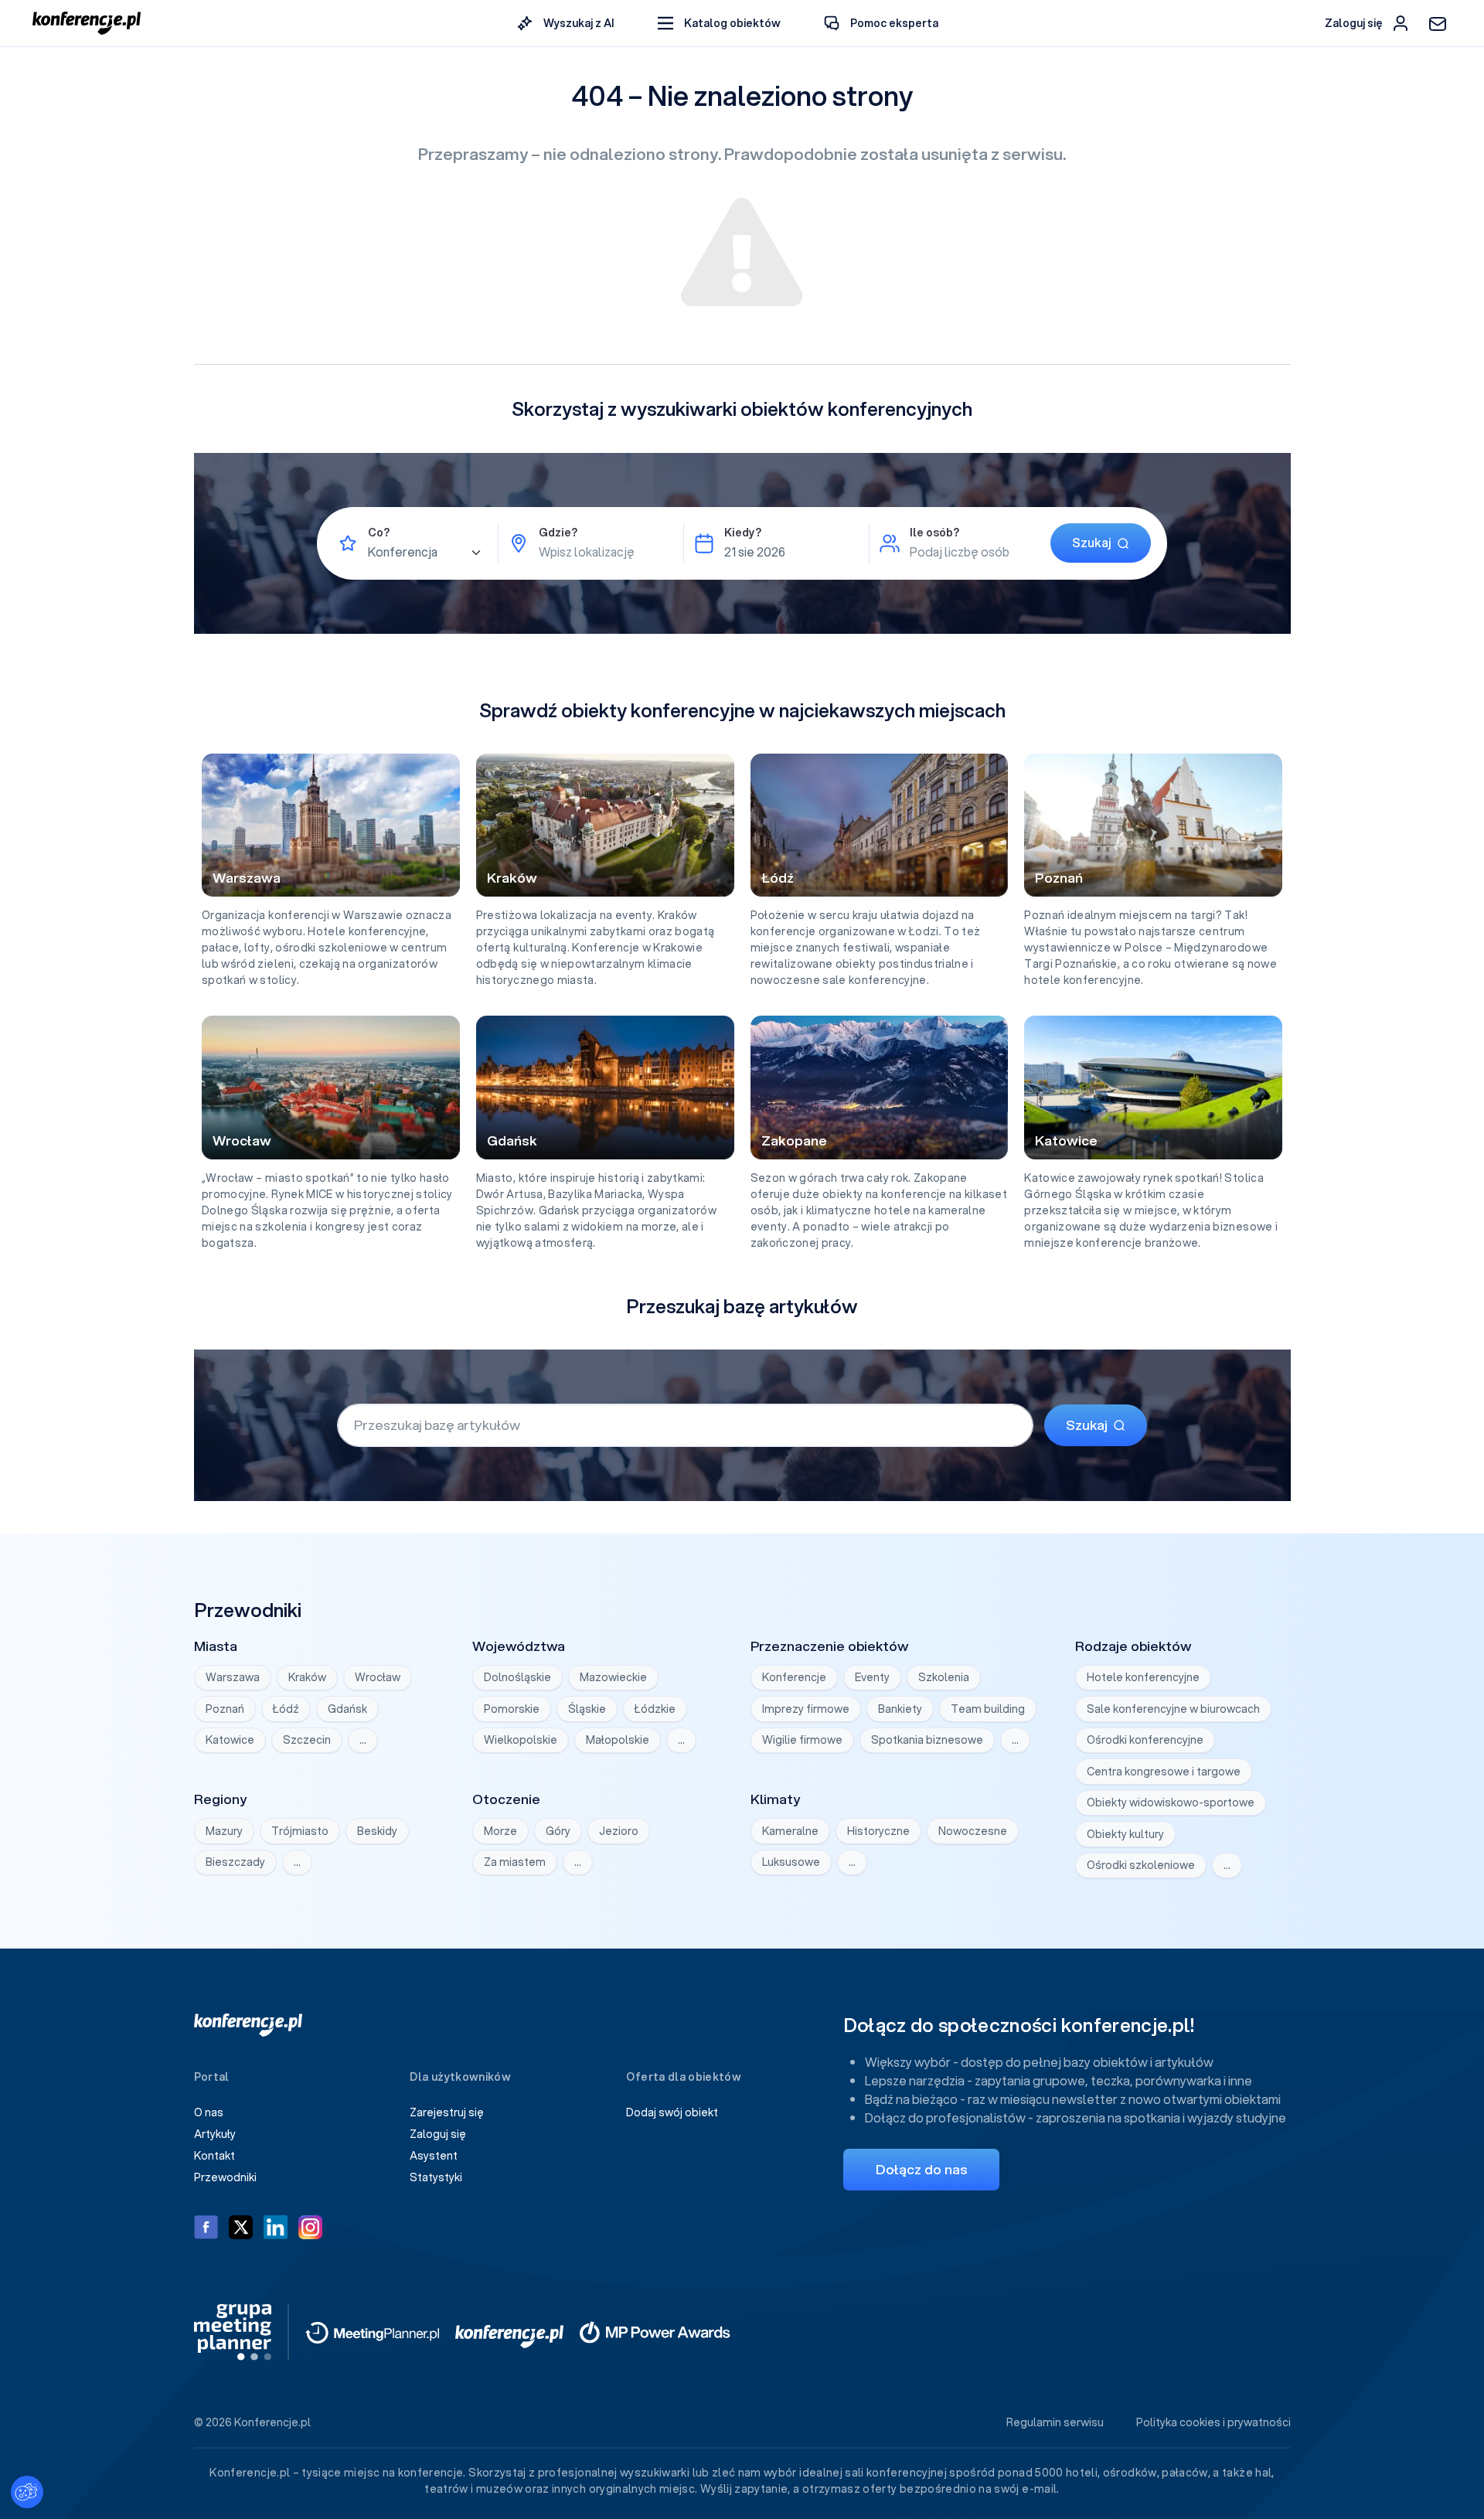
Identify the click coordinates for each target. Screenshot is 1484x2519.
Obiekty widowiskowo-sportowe (1171, 1802)
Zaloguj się (438, 2134)
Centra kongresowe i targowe (1164, 1772)
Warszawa (233, 1677)
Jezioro (619, 1831)
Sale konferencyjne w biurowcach (1173, 1709)
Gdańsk (347, 1709)
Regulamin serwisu (1055, 2422)
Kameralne (790, 1831)
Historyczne (878, 1831)
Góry (558, 1831)
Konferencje (794, 1677)
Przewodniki (225, 2177)
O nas (209, 2112)
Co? (379, 533)
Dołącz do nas (921, 2169)
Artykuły (215, 2134)
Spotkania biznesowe (927, 1740)
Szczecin (307, 1740)
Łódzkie (655, 1709)
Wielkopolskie (521, 1740)
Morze (500, 1831)
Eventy (872, 1677)
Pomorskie (512, 1709)
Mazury (224, 1831)
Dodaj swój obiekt (672, 2112)
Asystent (434, 2156)
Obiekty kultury (1125, 1834)
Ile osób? (934, 533)
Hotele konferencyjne (1143, 1677)
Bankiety (900, 1709)
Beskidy (377, 1831)
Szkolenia (944, 1677)
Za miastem (515, 1862)
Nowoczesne (973, 1831)
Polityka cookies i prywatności (1213, 2422)
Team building (988, 1709)
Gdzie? (558, 533)
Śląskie (587, 1709)
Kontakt (214, 2156)
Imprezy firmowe (806, 1709)
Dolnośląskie (517, 1677)
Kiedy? (743, 533)
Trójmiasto (300, 1831)
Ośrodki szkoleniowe (1141, 1865)
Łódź (286, 1709)
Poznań (225, 1709)
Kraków (307, 1677)
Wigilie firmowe (802, 1740)
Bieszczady (235, 1862)
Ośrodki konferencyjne (1145, 1740)
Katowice (230, 1740)
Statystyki (436, 2177)
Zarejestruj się (447, 2112)
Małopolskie (618, 1740)
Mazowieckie (613, 1677)
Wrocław (378, 1677)
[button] (719, 24)
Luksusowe (791, 1862)
